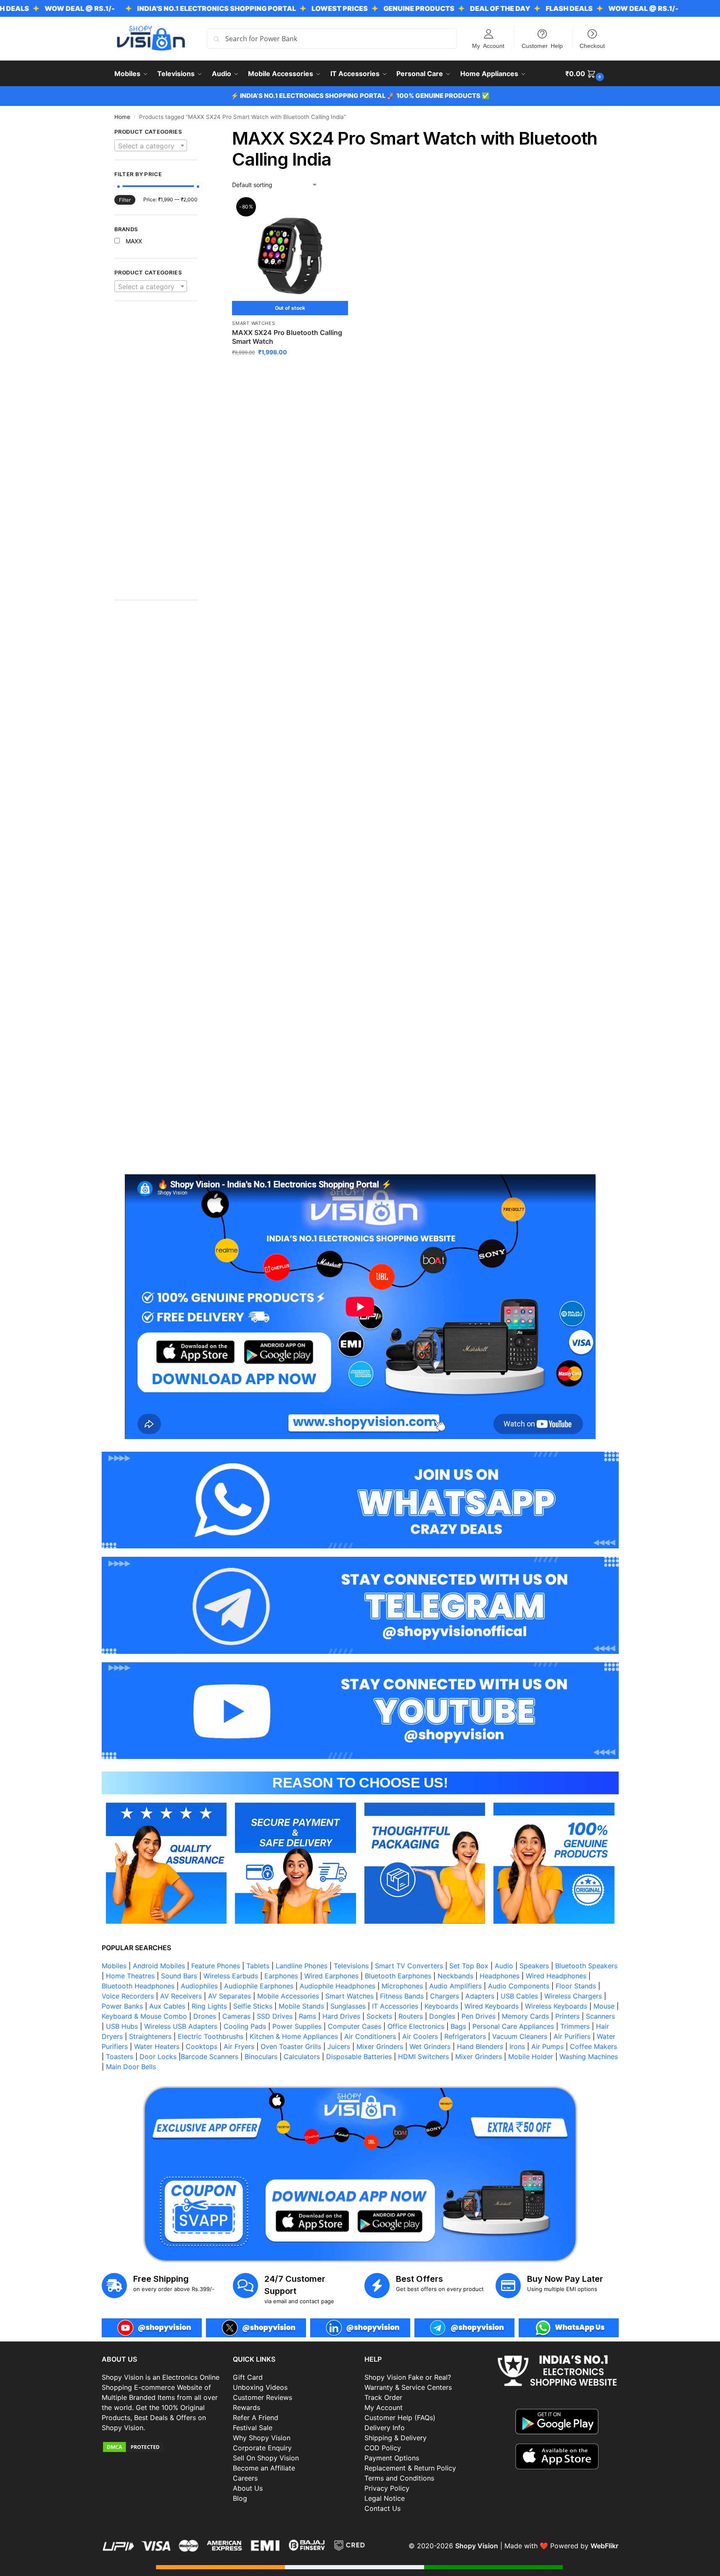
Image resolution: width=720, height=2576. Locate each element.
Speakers (534, 1966)
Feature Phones (216, 1966)
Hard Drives (341, 2016)
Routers (411, 2016)
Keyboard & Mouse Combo (144, 2016)
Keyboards (441, 2006)
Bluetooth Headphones (138, 1986)
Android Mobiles (159, 1966)
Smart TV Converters (409, 1966)
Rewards (247, 2407)
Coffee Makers (593, 2046)
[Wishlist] (335, 212)
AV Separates (229, 1996)
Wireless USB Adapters (181, 2026)
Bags (458, 2026)
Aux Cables (167, 2006)
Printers (567, 2016)
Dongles (442, 2016)
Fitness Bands (402, 1996)
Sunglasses (348, 2006)
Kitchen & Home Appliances (294, 2036)
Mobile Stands (301, 2006)
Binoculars (261, 2057)
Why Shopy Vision (262, 2438)
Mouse (604, 2006)
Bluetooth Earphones (398, 1976)
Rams (307, 2016)
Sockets (379, 2016)
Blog (240, 2498)
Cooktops (202, 2046)
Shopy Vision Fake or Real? (408, 2377)
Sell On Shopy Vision (266, 2458)
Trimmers (575, 2026)
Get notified (290, 370)
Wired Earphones (331, 1976)
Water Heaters (157, 2046)
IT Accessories (395, 2006)
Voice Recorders (128, 1996)
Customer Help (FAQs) (400, 2418)
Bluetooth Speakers (586, 1966)
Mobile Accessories (288, 1996)
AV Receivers (181, 1996)
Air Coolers (420, 2036)
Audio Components (519, 1986)
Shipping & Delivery (396, 2438)
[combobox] (151, 145)
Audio (504, 1966)
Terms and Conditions (399, 2478)
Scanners (600, 2016)
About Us (248, 2488)
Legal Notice (385, 2498)
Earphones (281, 1976)
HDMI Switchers (423, 2057)
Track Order (383, 2397)
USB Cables (519, 1996)
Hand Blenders (480, 2046)
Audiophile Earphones (259, 1986)
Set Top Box (469, 1966)
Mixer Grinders (380, 2046)
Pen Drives (479, 2016)
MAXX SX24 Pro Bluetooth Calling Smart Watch (287, 337)
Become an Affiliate (264, 2468)
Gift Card (248, 2377)
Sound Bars (179, 1976)
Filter (125, 200)
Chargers (444, 1996)
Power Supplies (297, 2026)
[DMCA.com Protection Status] (163, 2447)
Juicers (339, 2046)
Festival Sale (253, 2428)
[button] (586, 74)
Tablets (258, 1966)
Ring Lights (209, 2006)
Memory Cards (525, 2016)
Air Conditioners (370, 2036)
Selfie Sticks (253, 2006)
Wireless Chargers (573, 1996)
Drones (205, 2016)
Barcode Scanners (210, 2057)
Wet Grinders (430, 2046)
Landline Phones (302, 1966)
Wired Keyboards (492, 2006)
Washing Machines (589, 2057)
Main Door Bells (132, 2067)
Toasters (120, 2057)
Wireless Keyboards (556, 2006)
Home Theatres (130, 1976)
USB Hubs (122, 2026)
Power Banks (122, 2006)
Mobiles (114, 1966)
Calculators (302, 2057)
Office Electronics (416, 2026)
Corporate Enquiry (262, 2448)
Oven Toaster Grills (291, 2046)
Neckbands (455, 1976)
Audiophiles (199, 1986)
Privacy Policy (387, 2488)
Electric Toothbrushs (211, 2036)
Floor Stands (576, 1986)
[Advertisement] (156, 455)
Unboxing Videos (260, 2387)
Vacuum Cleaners (520, 2036)
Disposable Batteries (359, 2057)
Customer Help (542, 45)
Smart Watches (253, 323)
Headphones (500, 1976)
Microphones (402, 1986)
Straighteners (150, 2036)
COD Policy (383, 2448)
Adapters (480, 1996)
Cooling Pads (245, 2026)
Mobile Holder (531, 2057)
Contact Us (382, 2508)
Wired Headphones (556, 1976)
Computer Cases (355, 2026)
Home (122, 117)
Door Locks (158, 2057)
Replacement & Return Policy (410, 2468)
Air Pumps (547, 2046)
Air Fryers (239, 2046)
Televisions (351, 1966)
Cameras (236, 2016)
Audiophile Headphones (338, 1986)
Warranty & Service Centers (408, 2387)
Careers (245, 2478)
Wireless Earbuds (231, 1976)
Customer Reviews (262, 2397)
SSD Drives (275, 2016)
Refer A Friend (256, 2418)
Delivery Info (385, 2428)
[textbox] (151, 146)
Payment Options (392, 2458)
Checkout (592, 45)
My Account (488, 45)
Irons (517, 2046)
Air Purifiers (572, 2036)
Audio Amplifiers (455, 1986)
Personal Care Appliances (513, 2026)
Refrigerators (465, 2036)
